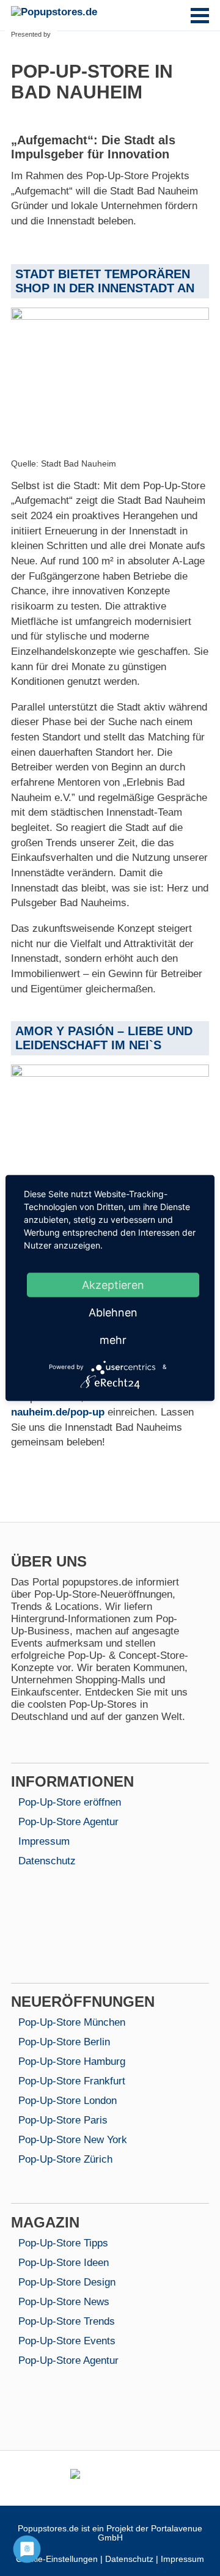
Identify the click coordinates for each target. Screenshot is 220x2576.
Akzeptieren (113, 1284)
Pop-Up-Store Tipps (63, 2243)
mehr (113, 1339)
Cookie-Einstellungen (57, 2559)
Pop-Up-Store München (72, 2022)
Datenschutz (47, 1861)
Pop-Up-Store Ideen (64, 2263)
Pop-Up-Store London (68, 2101)
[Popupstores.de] (57, 12)
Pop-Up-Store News (64, 2302)
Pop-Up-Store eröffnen (70, 1802)
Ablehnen (113, 1312)
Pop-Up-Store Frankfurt (72, 2081)
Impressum (44, 1841)
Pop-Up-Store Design (67, 2282)
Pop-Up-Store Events (67, 2341)
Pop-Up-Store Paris (63, 2120)
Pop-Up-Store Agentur (68, 1822)
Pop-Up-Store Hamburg (72, 2061)
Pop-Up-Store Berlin (64, 2042)
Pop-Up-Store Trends (67, 2321)
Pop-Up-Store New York (73, 2140)
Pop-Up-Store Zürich (65, 2159)
